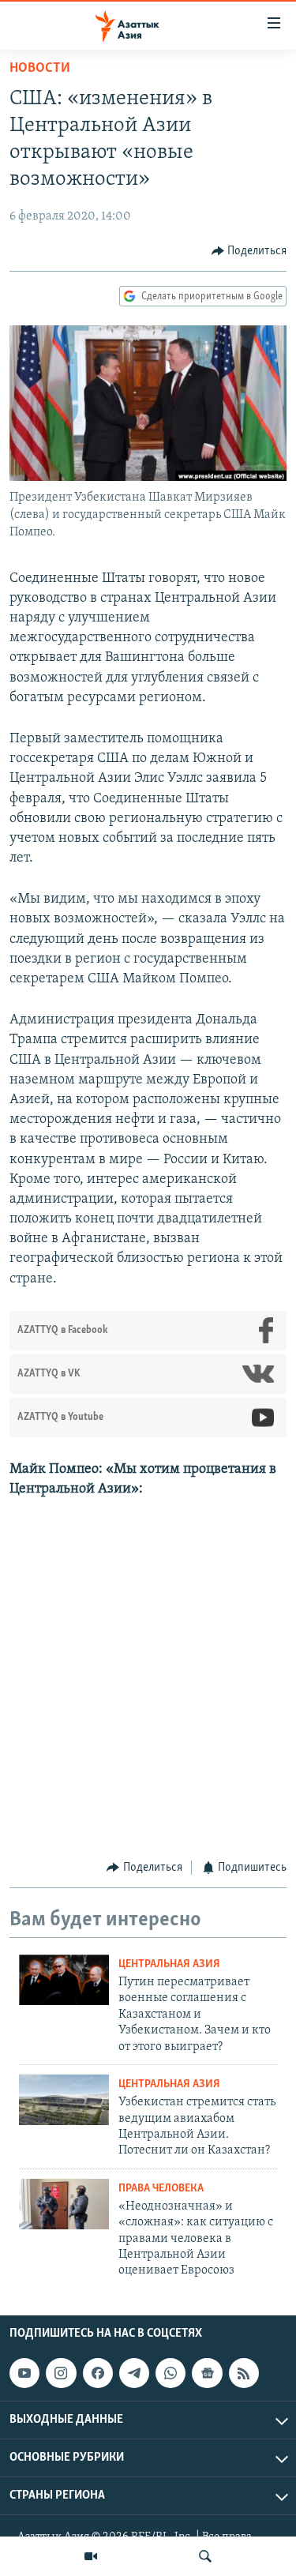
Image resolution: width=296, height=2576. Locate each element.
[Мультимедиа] (91, 2556)
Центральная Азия (169, 1964)
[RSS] (244, 2373)
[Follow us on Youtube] (24, 2373)
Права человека (161, 2189)
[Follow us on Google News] (207, 2373)
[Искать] (205, 2556)
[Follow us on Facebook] (98, 2373)
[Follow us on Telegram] (134, 2373)
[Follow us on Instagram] (61, 2373)
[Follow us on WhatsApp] (170, 2373)
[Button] (249, 251)
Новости (40, 69)
